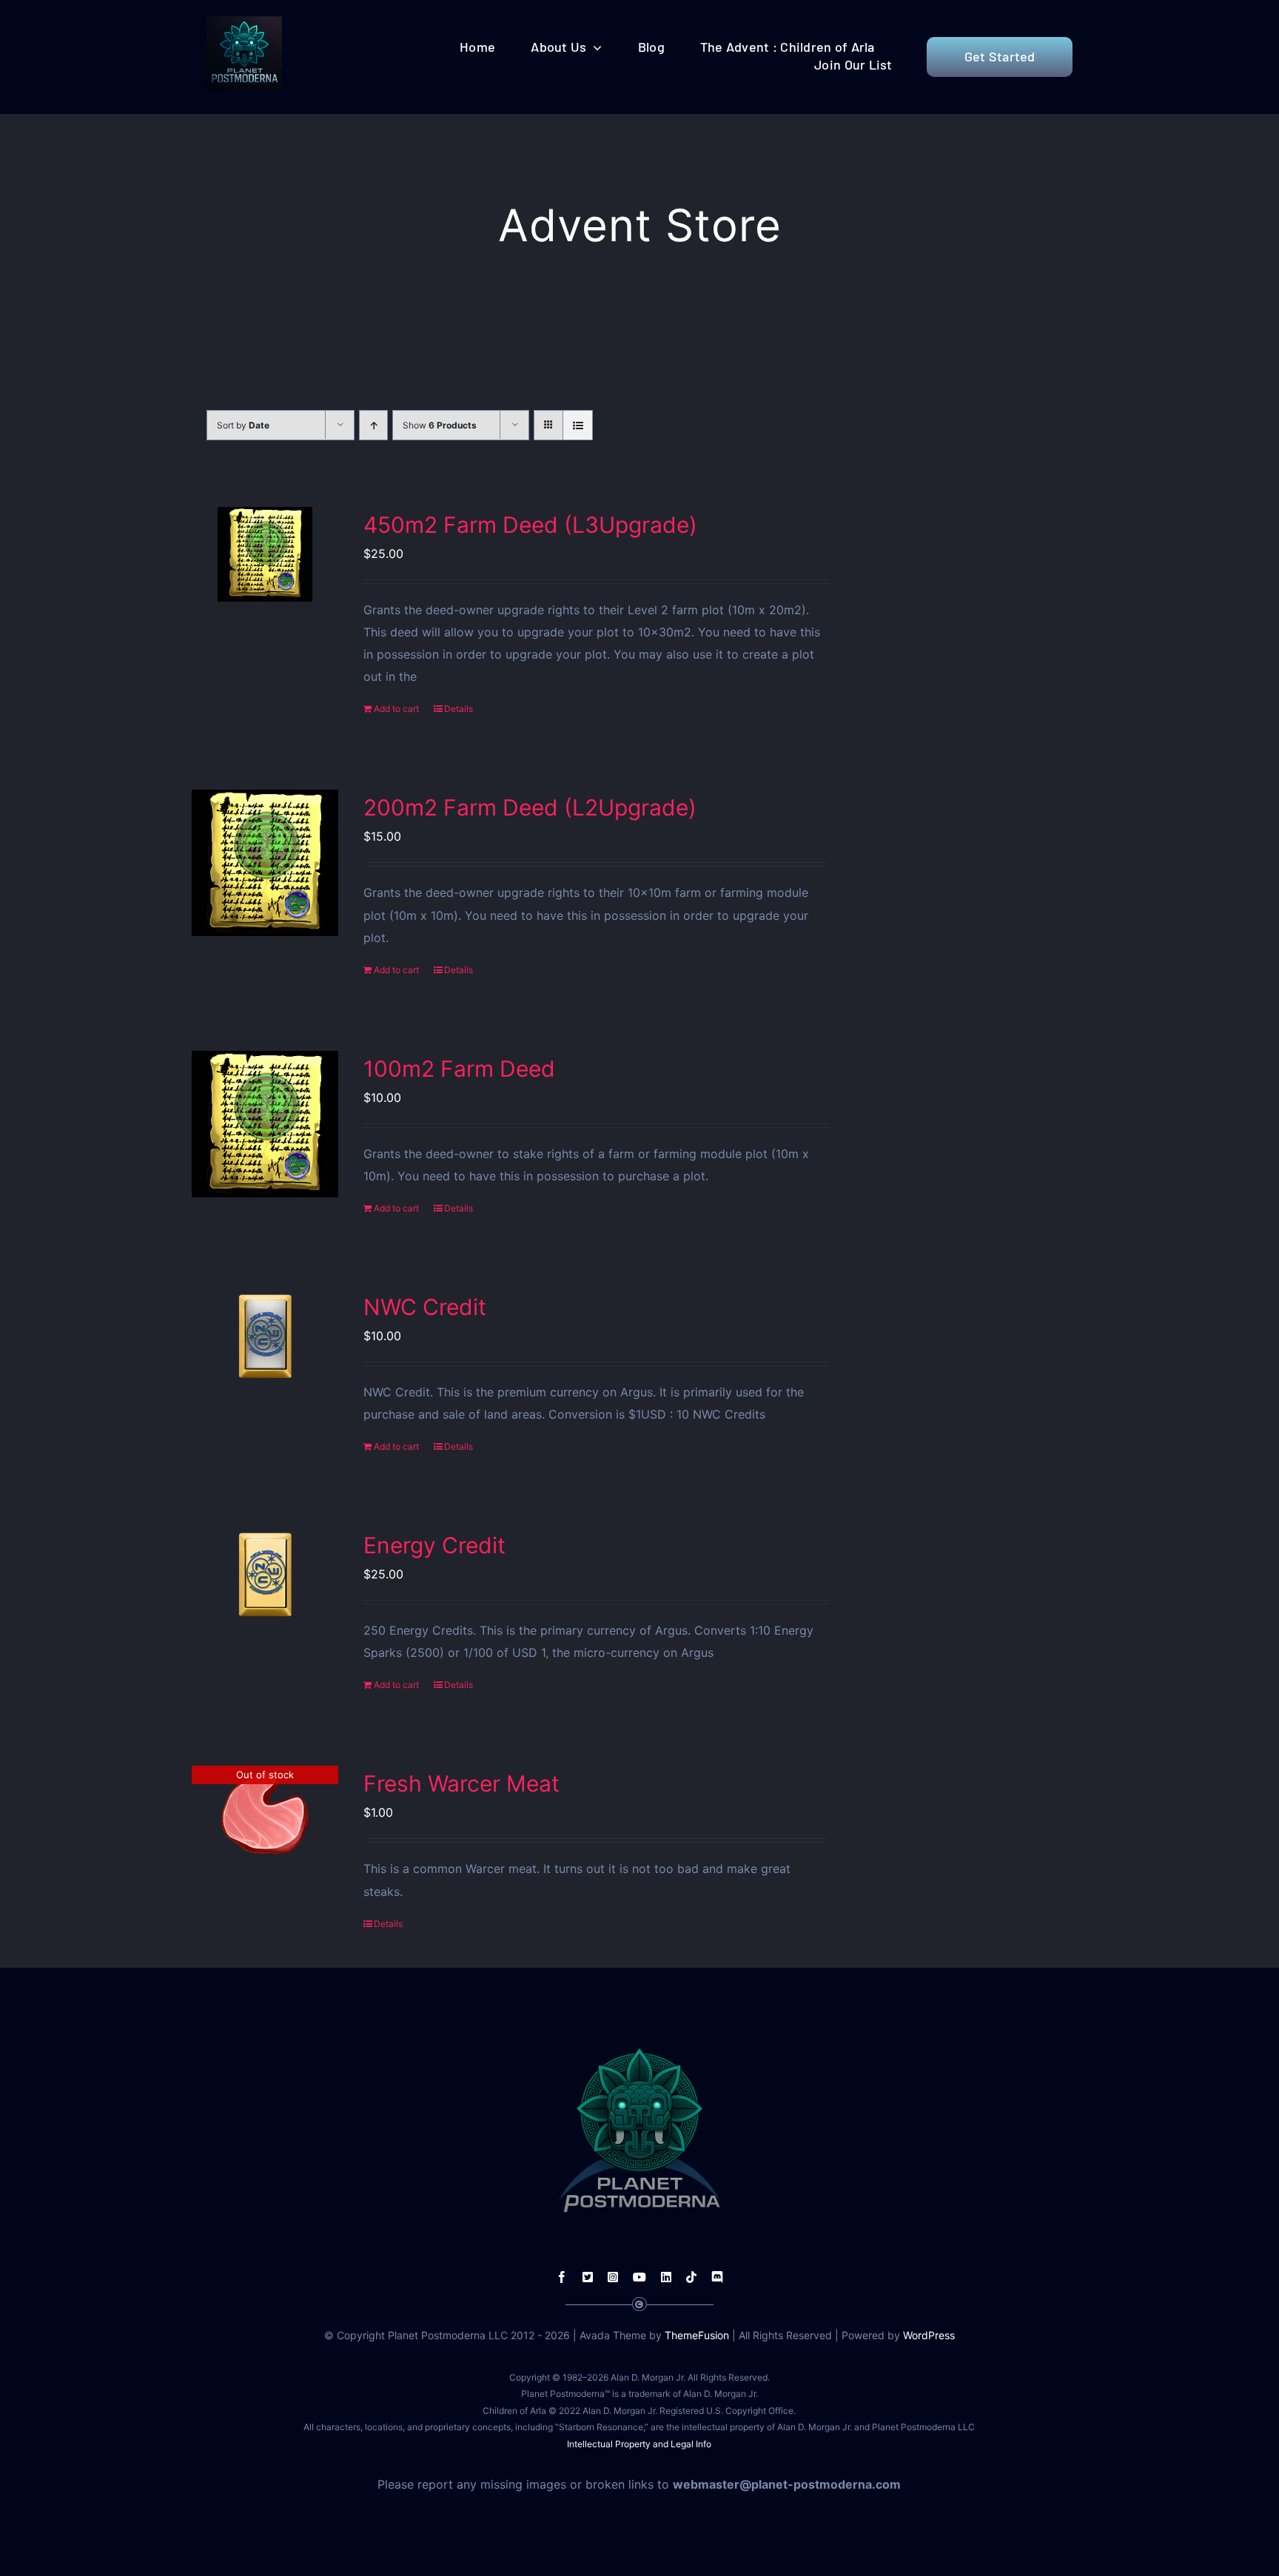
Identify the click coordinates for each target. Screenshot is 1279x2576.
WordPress (929, 2335)
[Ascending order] (373, 425)
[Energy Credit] (265, 1575)
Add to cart (396, 709)
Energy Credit (434, 1545)
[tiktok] (691, 2277)
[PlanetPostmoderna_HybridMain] (244, 22)
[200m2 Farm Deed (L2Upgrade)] (265, 863)
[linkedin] (666, 2277)
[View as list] (578, 425)
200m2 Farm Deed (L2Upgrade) (530, 807)
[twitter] (588, 2277)
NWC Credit (425, 1307)
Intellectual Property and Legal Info (639, 2444)
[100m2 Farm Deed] (265, 1124)
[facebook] (562, 2277)
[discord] (717, 2277)
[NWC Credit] (265, 1336)
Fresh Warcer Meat (461, 1783)
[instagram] (613, 2277)
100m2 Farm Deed (459, 1069)
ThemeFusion (697, 2335)
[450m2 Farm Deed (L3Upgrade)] (265, 554)
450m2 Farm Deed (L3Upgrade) (530, 525)
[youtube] (639, 2277)
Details (459, 709)
